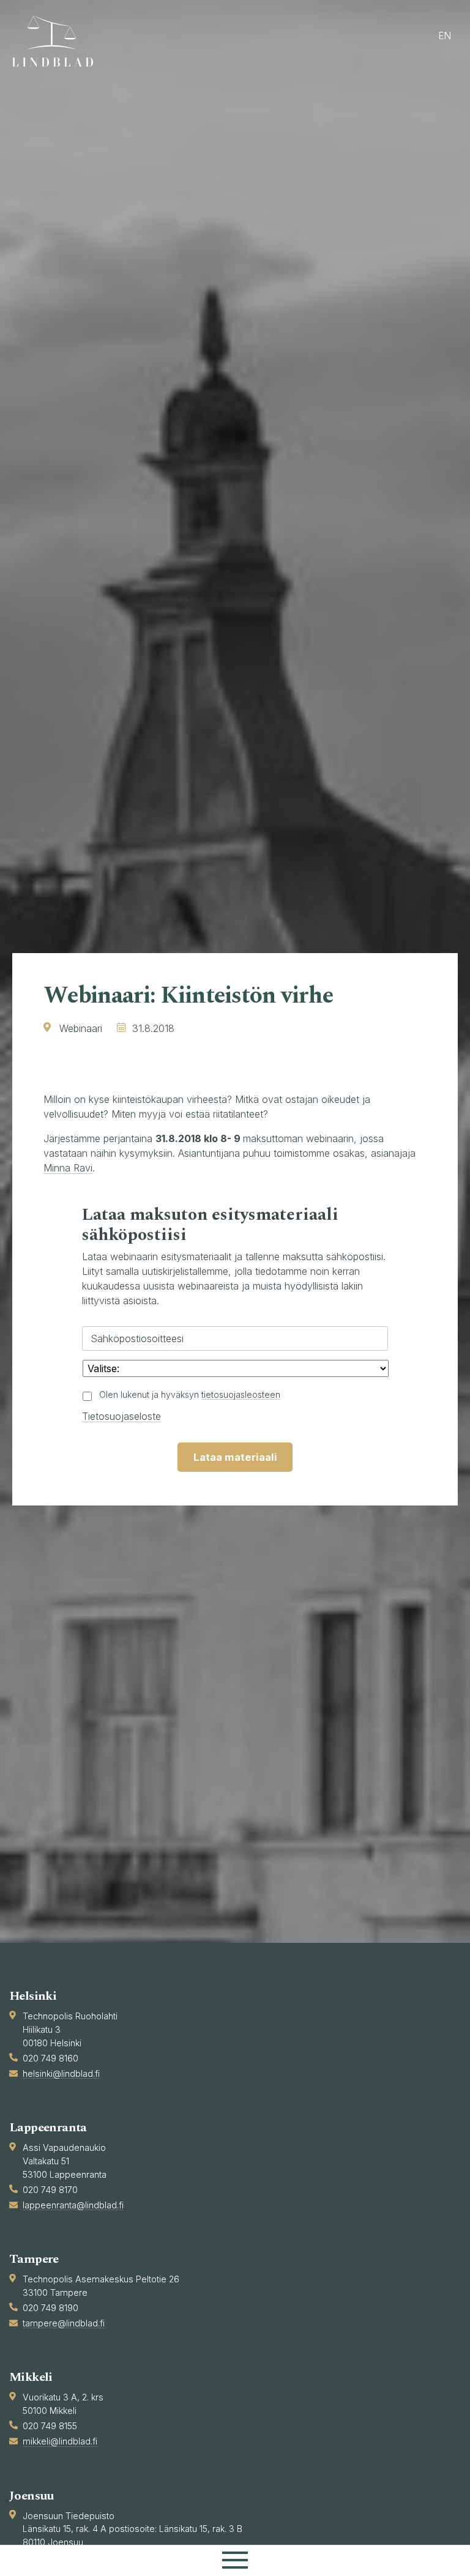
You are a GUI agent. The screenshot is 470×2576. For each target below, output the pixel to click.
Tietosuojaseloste (121, 1416)
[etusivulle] (58, 41)
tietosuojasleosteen (241, 1394)
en (445, 36)
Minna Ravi (68, 1168)
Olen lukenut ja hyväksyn (190, 1394)
